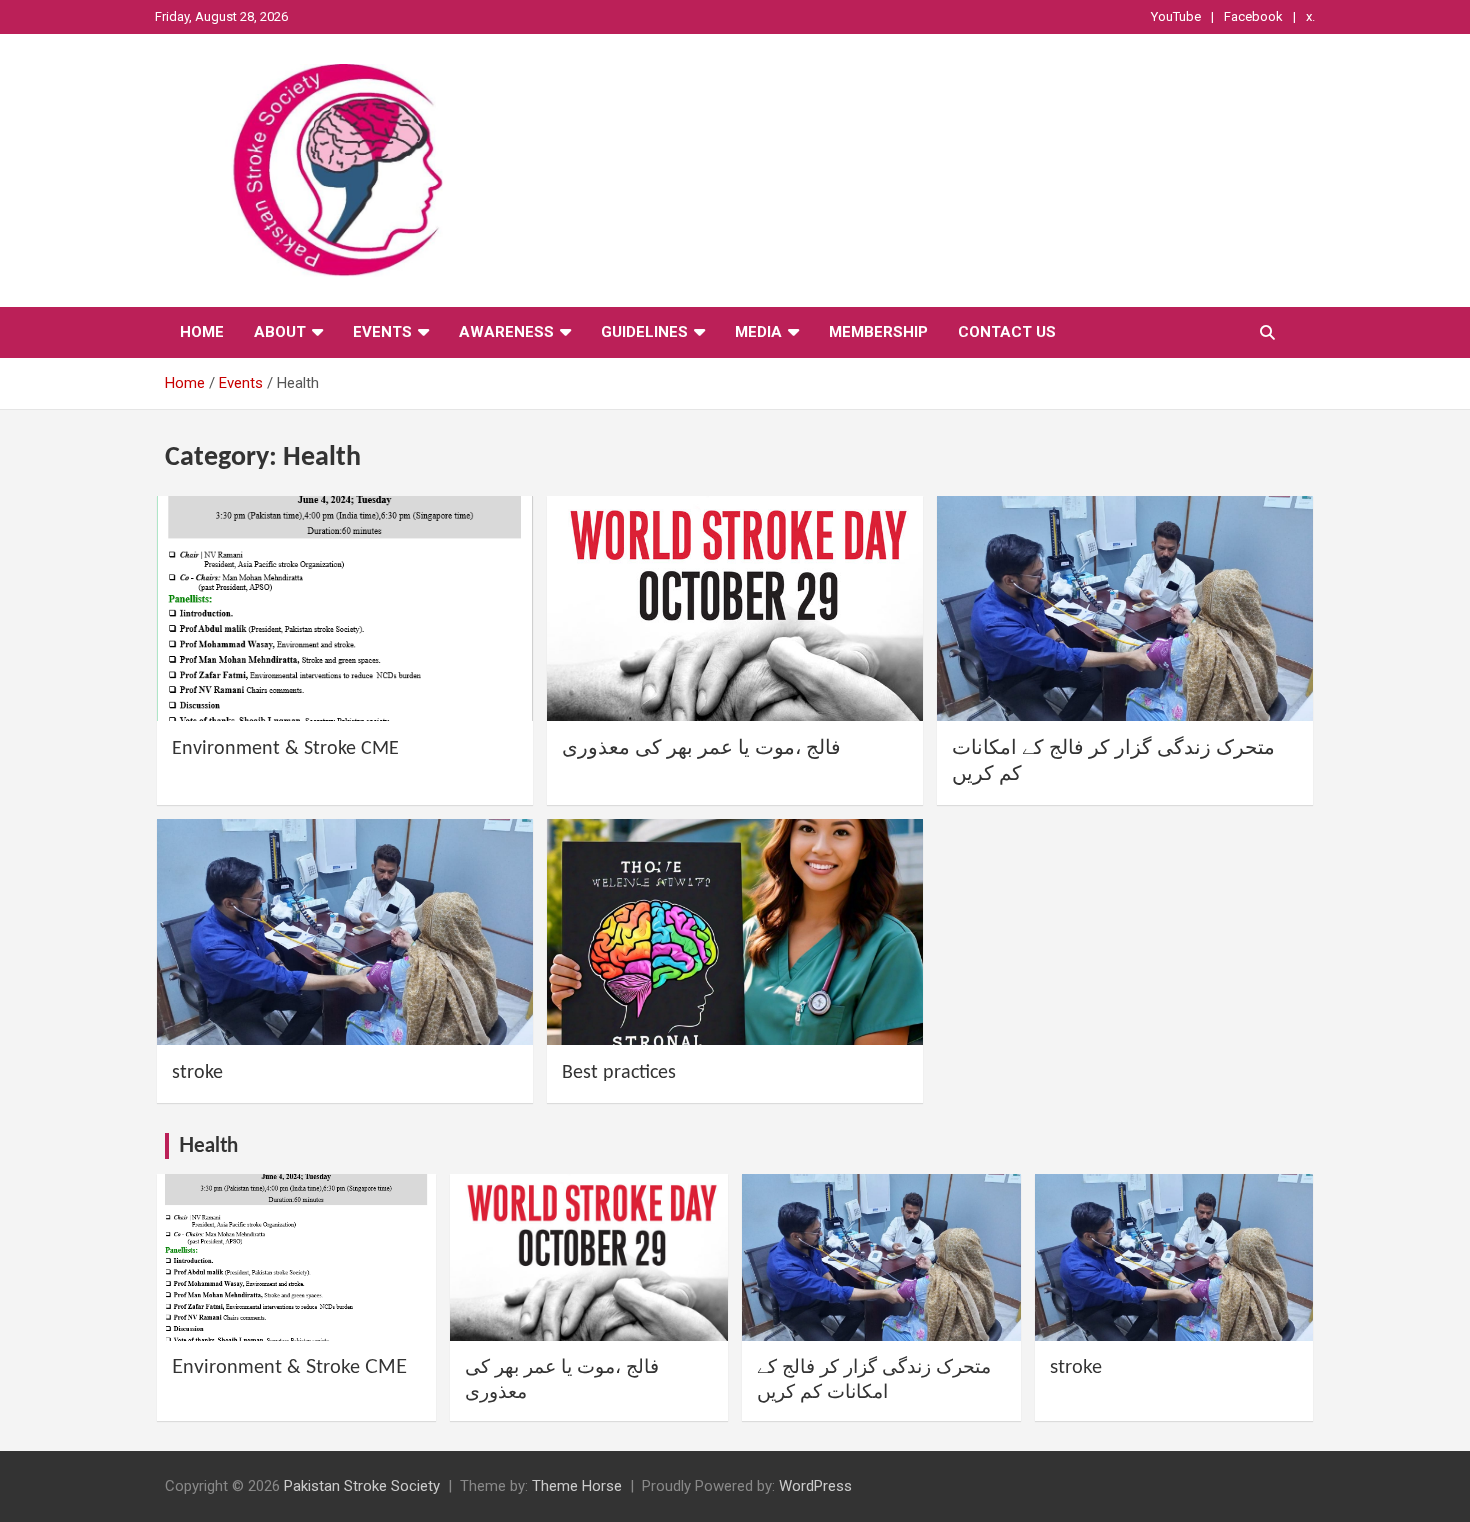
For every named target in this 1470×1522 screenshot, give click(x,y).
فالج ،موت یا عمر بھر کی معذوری (701, 749)
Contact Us (1007, 332)
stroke (197, 1073)
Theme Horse (577, 1486)
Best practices (619, 1073)
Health (208, 1146)
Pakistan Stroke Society (362, 1486)
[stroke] (345, 932)
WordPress (815, 1486)
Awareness (506, 332)
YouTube (1176, 16)
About (280, 332)
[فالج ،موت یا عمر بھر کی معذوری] (735, 608)
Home (202, 332)
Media (758, 332)
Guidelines (644, 332)
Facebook (1253, 16)
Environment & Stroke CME (285, 749)
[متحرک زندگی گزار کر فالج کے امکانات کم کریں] (1125, 608)
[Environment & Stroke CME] (345, 608)
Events (382, 332)
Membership (878, 332)
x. (1310, 16)
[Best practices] (735, 932)
